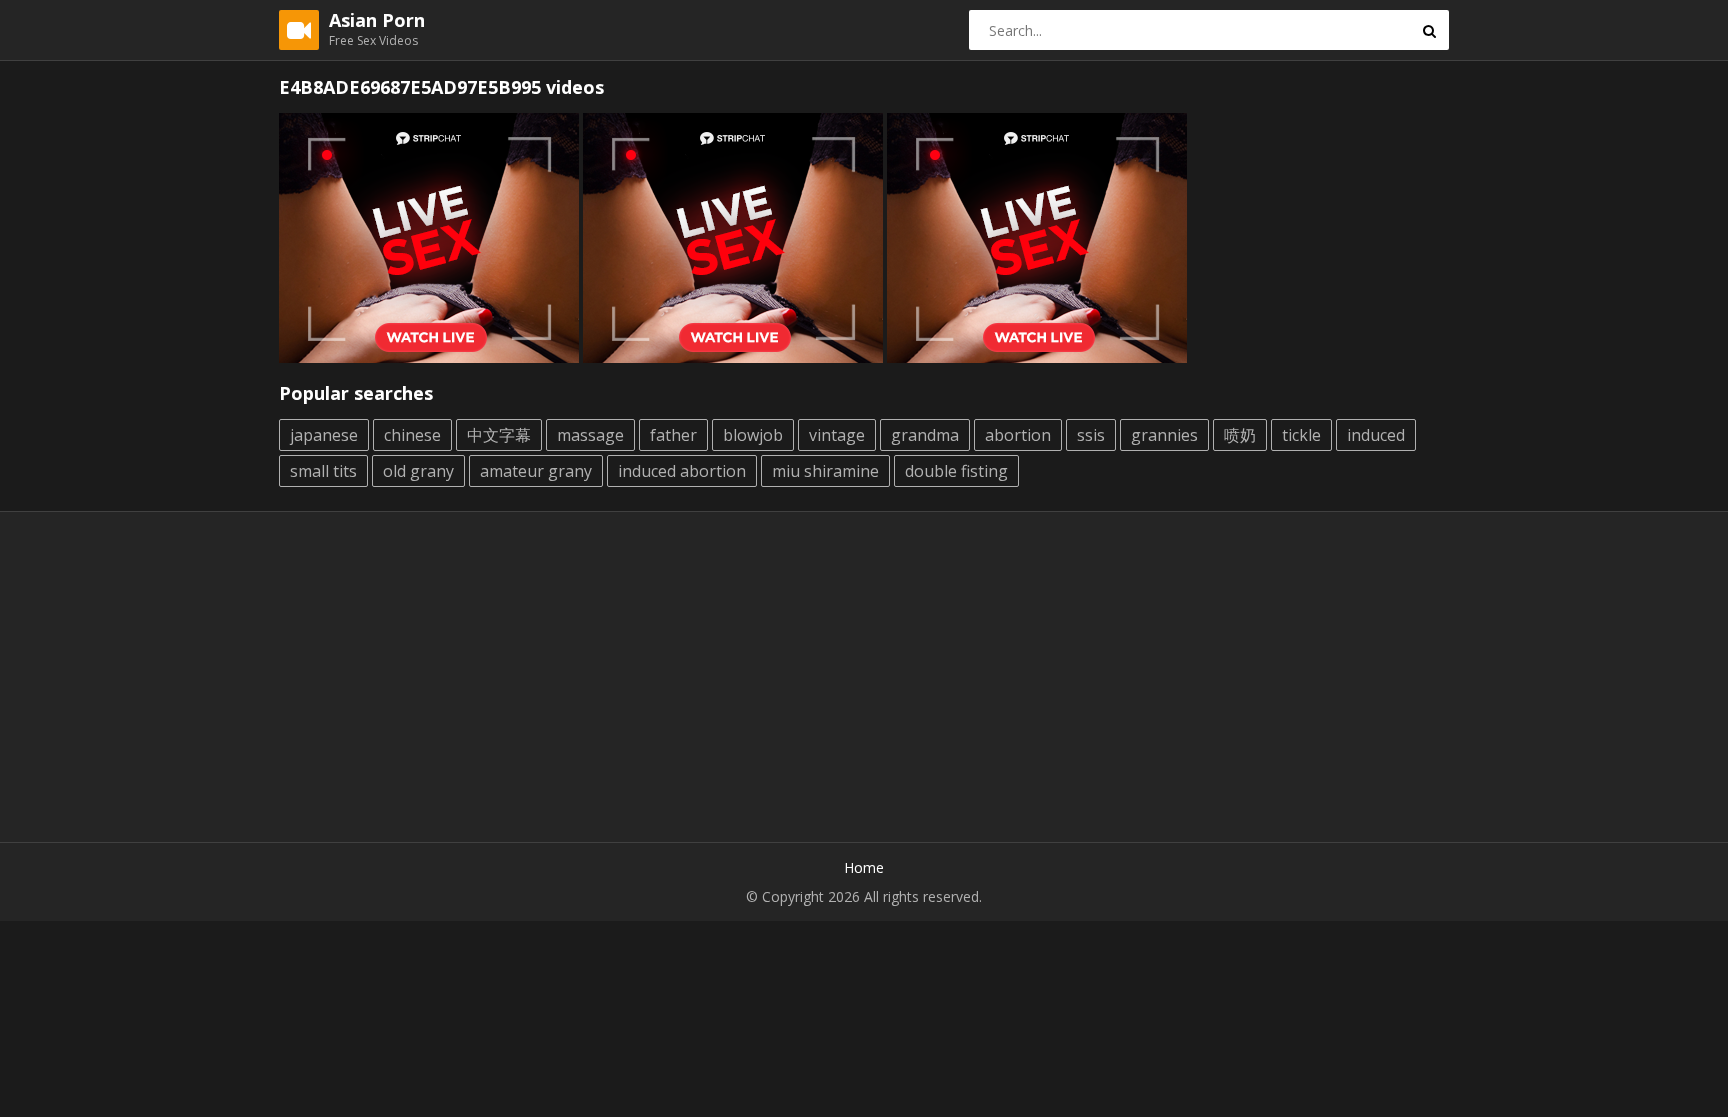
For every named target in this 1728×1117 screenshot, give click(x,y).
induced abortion (682, 471)
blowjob (753, 435)
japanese (324, 435)
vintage (837, 435)
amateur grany (536, 471)
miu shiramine (825, 471)
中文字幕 (499, 435)
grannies (1164, 435)
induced (1376, 435)
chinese (412, 435)
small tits (323, 471)
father (673, 435)
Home (864, 867)
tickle (1301, 435)
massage (590, 435)
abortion (1018, 435)
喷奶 (1240, 435)
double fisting (956, 471)
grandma (925, 435)
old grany (418, 471)
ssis (1091, 435)
